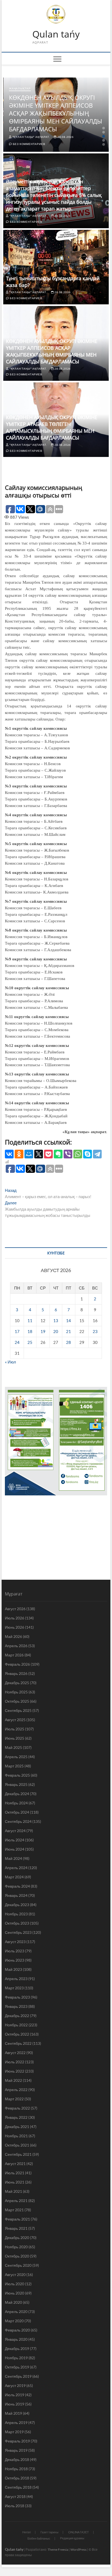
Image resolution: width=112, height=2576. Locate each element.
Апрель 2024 (16, 1868)
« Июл (10, 1362)
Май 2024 (13, 1858)
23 (95, 1331)
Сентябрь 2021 (18, 2154)
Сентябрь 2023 (18, 1932)
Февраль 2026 (17, 1664)
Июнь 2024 (15, 1849)
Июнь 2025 (15, 1738)
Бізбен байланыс (39, 2538)
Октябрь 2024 (17, 1812)
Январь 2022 (16, 2117)
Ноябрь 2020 (16, 2247)
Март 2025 (14, 1766)
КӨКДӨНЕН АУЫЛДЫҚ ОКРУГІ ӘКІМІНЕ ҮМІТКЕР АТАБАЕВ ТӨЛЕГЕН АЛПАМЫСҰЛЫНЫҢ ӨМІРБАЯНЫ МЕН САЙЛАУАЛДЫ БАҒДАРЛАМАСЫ (52, 427)
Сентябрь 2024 (18, 1821)
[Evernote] (58, 1154)
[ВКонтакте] (9, 1154)
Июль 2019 (15, 2395)
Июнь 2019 (15, 2404)
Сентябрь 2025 (18, 1710)
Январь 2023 (16, 2006)
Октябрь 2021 (17, 2145)
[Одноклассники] (19, 1154)
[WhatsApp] (78, 1154)
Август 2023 (15, 1942)
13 (56, 1321)
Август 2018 (15, 2496)
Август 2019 (15, 2385)
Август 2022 (15, 2053)
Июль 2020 (15, 2284)
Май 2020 (13, 2302)
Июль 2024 (15, 1840)
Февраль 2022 (17, 2108)
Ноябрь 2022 (16, 2025)
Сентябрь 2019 (18, 2376)
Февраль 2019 (17, 2441)
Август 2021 (15, 2164)
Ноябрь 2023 (16, 1914)
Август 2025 (15, 1720)
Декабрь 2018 (17, 2459)
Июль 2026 (15, 1618)
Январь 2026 (16, 1673)
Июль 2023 (15, 1951)
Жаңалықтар (20, 88)
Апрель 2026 (16, 1646)
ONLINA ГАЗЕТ (79, 2532)
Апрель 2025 (16, 1757)
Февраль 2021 (17, 2219)
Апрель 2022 (16, 2090)
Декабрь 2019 (17, 2348)
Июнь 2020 (15, 2293)
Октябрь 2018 (17, 2478)
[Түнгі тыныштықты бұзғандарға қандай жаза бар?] (56, 267)
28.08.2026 (65, 137)
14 (69, 1321)
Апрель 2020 (16, 2311)
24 (17, 1342)
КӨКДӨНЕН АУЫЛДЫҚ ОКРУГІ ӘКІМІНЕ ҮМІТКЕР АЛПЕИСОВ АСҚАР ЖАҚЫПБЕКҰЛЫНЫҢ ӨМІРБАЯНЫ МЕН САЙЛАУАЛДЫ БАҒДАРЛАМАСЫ (56, 113)
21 (69, 1331)
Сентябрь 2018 (18, 2487)
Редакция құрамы (72, 2538)
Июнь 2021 (15, 2182)
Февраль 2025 (17, 1775)
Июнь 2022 (15, 2071)
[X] (39, 1154)
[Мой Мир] (29, 1154)
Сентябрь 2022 (18, 2043)
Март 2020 (14, 2321)
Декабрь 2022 (17, 2016)
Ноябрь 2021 (16, 2136)
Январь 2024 (16, 1895)
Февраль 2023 (17, 1997)
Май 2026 (13, 1636)
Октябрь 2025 (17, 1701)
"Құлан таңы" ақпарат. (31, 137)
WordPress (78, 2549)
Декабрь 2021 (17, 2127)
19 (43, 1331)
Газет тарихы (49, 2532)
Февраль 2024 (17, 1886)
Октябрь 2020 (17, 2256)
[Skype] (88, 1154)
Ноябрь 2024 (16, 1803)
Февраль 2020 (17, 2330)
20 (56, 1331)
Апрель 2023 (16, 1979)
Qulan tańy (56, 34)
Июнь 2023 (15, 1960)
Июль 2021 (15, 2173)
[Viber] (68, 1154)
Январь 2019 (16, 2450)
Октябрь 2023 (17, 1923)
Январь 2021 (16, 2228)
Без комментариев (29, 144)
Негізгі (27, 2532)
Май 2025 (13, 1747)
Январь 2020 (16, 2339)
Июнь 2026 (15, 1627)
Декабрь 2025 (17, 1683)
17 (17, 1331)
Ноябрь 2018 (16, 2469)
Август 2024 (15, 1831)
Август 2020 (15, 2275)
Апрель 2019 (16, 2422)
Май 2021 (13, 2191)
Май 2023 (13, 1969)
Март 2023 (14, 1988)
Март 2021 (14, 2210)
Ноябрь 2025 (16, 1692)
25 (30, 1342)
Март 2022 (14, 2099)
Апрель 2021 (16, 2201)
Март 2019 (14, 2432)
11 (30, 1321)
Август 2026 (15, 1609)
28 (69, 1342)
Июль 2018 (15, 2506)
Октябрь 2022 (17, 2034)
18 (30, 1331)
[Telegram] (97, 1154)
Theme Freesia (58, 2549)
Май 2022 (13, 2080)
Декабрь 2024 (17, 1794)
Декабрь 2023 (17, 1905)
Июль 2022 (15, 2062)
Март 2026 (14, 1655)
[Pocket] (48, 1154)
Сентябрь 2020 (18, 2265)
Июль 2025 (15, 1729)
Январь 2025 (16, 1784)
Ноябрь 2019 (16, 2358)
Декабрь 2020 (17, 2238)
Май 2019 (13, 2413)
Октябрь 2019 (17, 2367)
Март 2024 (14, 1877)
